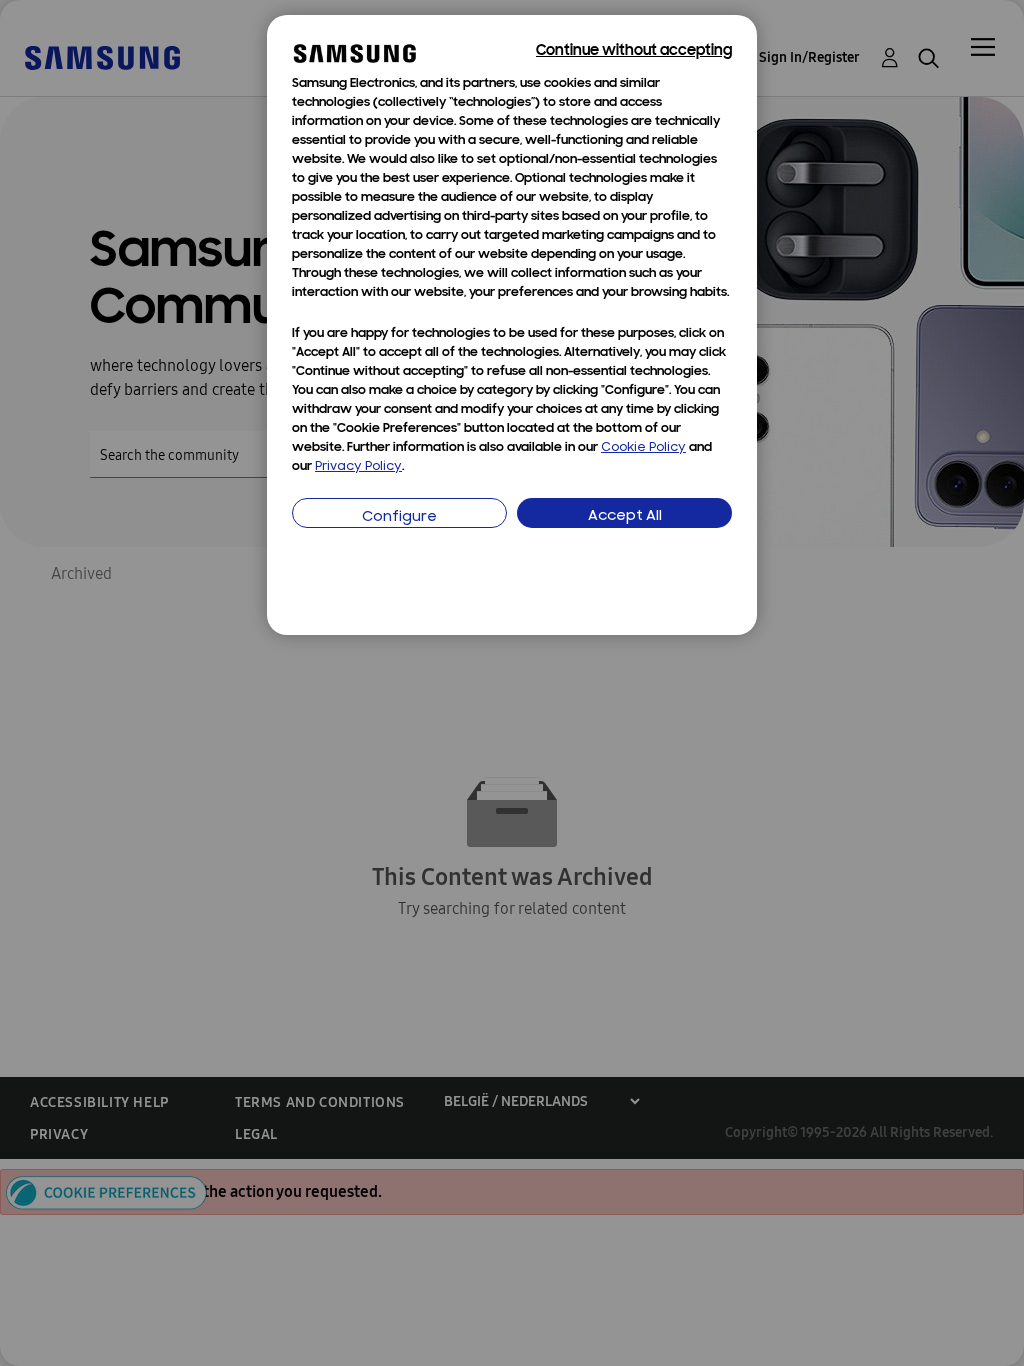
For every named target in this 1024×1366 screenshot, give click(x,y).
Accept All (625, 516)
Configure (399, 517)
